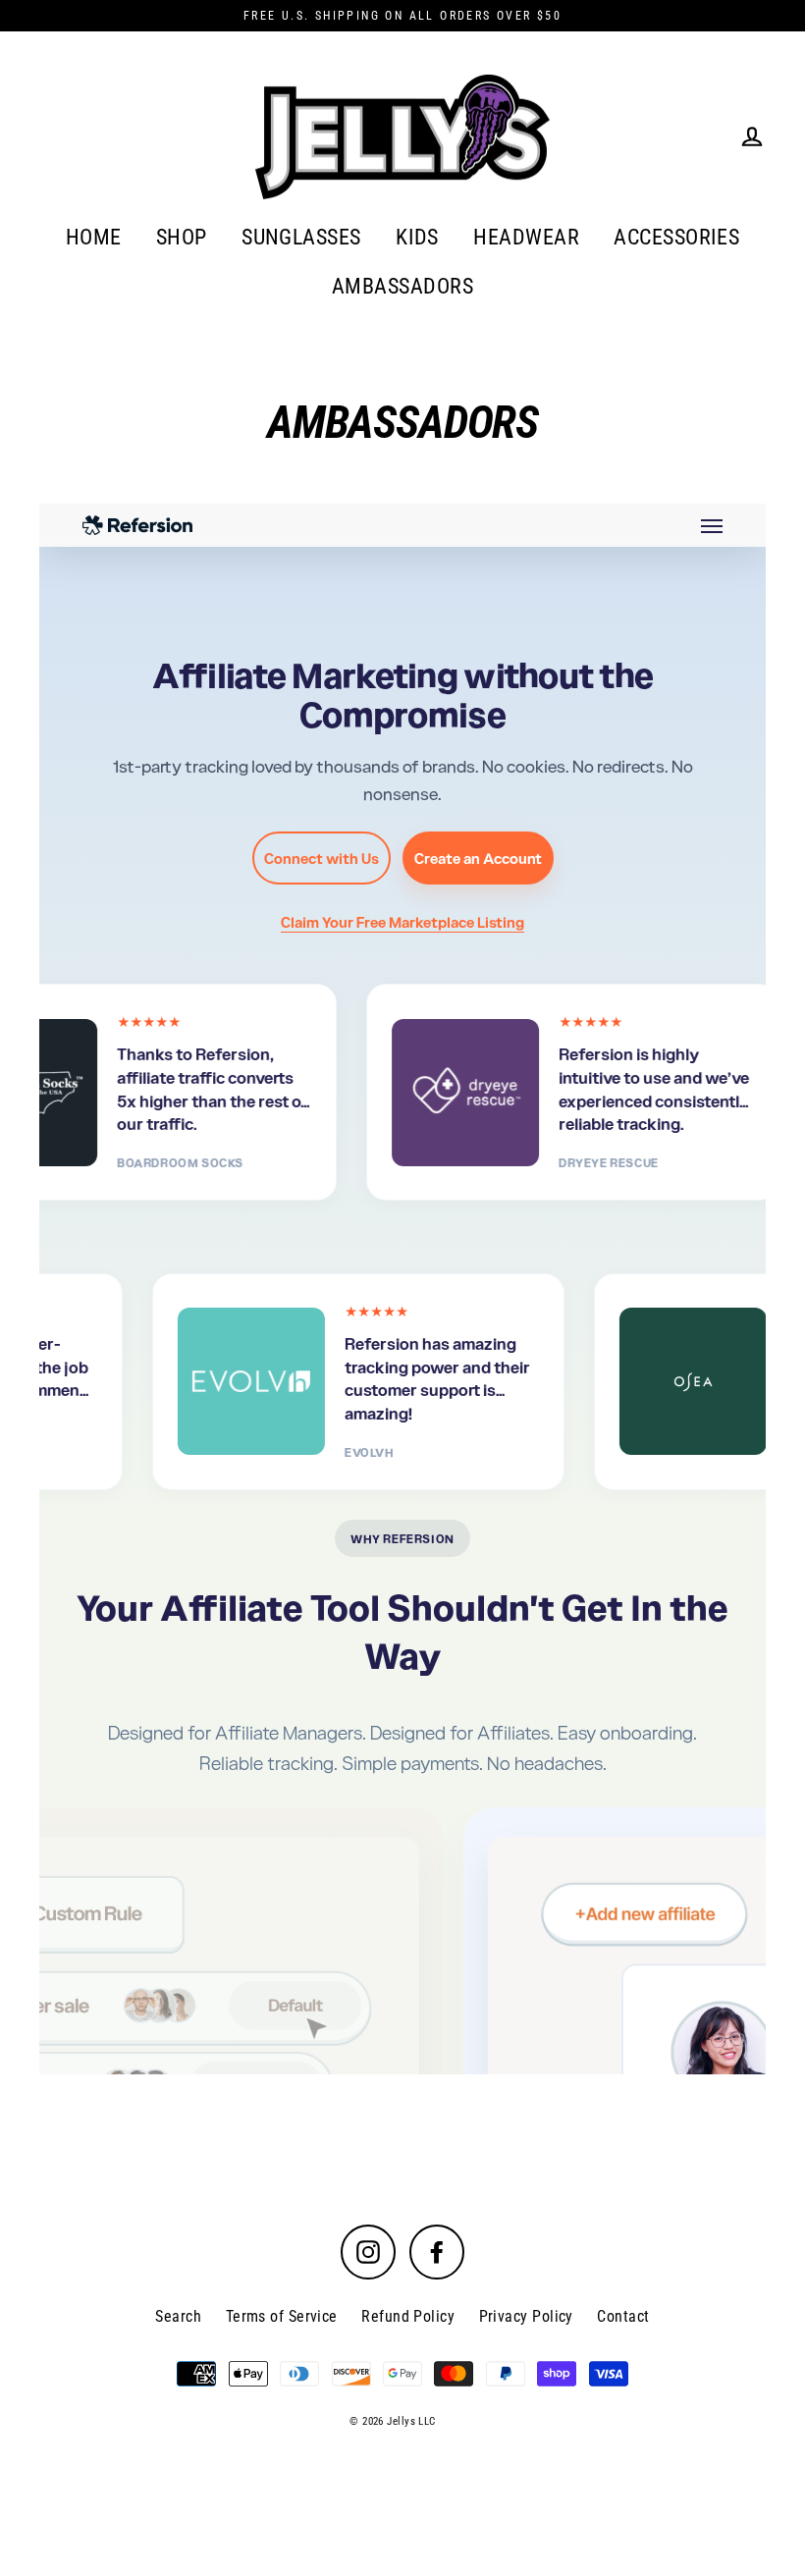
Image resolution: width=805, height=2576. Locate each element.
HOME (94, 237)
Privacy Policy (526, 2316)
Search (178, 2316)
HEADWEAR (526, 237)
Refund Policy (408, 2316)
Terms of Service (282, 2316)
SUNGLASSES (301, 237)
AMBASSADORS (402, 286)
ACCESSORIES (676, 237)
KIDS (417, 237)
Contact (623, 2316)
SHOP (182, 237)
